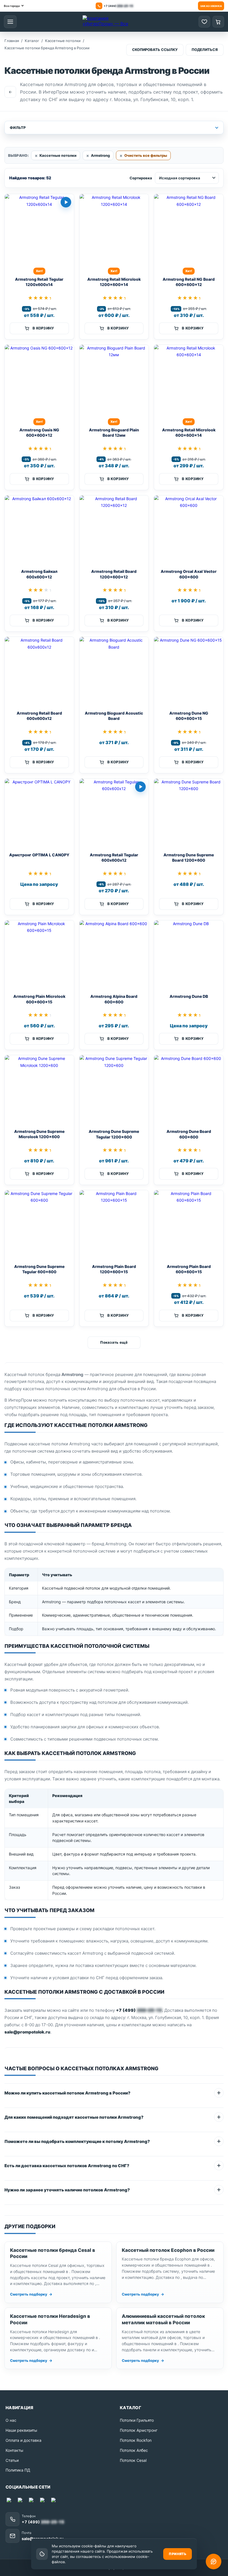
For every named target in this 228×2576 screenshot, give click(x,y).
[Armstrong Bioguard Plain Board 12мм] (114, 379)
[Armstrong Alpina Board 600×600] (114, 955)
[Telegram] (21, 2501)
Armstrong (100, 155)
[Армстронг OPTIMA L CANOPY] (39, 813)
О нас (11, 2420)
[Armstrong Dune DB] (189, 955)
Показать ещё (114, 1342)
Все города (12, 6)
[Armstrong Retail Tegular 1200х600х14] (39, 229)
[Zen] (54, 2501)
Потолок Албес (134, 2450)
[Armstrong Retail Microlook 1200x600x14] (114, 229)
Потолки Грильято (137, 2420)
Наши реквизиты (21, 2430)
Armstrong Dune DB (189, 996)
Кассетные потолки (58, 155)
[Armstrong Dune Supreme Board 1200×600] (189, 813)
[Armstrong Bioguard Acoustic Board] (114, 672)
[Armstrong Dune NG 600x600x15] (189, 672)
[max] (10, 2501)
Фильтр (18, 128)
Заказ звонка (211, 6)
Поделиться (205, 50)
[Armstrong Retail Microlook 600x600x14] (189, 379)
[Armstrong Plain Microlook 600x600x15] (39, 955)
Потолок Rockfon (136, 2440)
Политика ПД (18, 2470)
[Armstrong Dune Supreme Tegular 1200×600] (114, 1090)
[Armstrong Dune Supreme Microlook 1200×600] (39, 1090)
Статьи (12, 2460)
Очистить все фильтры (146, 155)
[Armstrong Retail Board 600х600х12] (39, 672)
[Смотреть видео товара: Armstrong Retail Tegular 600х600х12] (140, 787)
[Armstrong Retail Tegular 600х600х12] (114, 813)
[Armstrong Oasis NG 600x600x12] (39, 379)
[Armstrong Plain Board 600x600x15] (189, 1225)
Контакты (14, 2450)
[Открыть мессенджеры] (214, 2562)
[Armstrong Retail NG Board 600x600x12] (189, 229)
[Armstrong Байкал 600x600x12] (39, 530)
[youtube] (32, 2501)
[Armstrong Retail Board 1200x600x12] (114, 530)
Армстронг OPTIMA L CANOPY (39, 855)
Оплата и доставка (23, 2440)
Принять (178, 2554)
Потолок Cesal (133, 2460)
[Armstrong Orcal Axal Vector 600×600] (189, 530)
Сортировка (141, 178)
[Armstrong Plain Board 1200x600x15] (114, 1225)
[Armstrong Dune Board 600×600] (189, 1090)
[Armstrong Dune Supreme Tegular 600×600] (39, 1225)
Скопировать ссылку (155, 50)
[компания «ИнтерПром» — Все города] (108, 22)
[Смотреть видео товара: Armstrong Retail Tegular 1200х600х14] (66, 202)
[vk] (43, 2501)
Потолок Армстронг (139, 2430)
